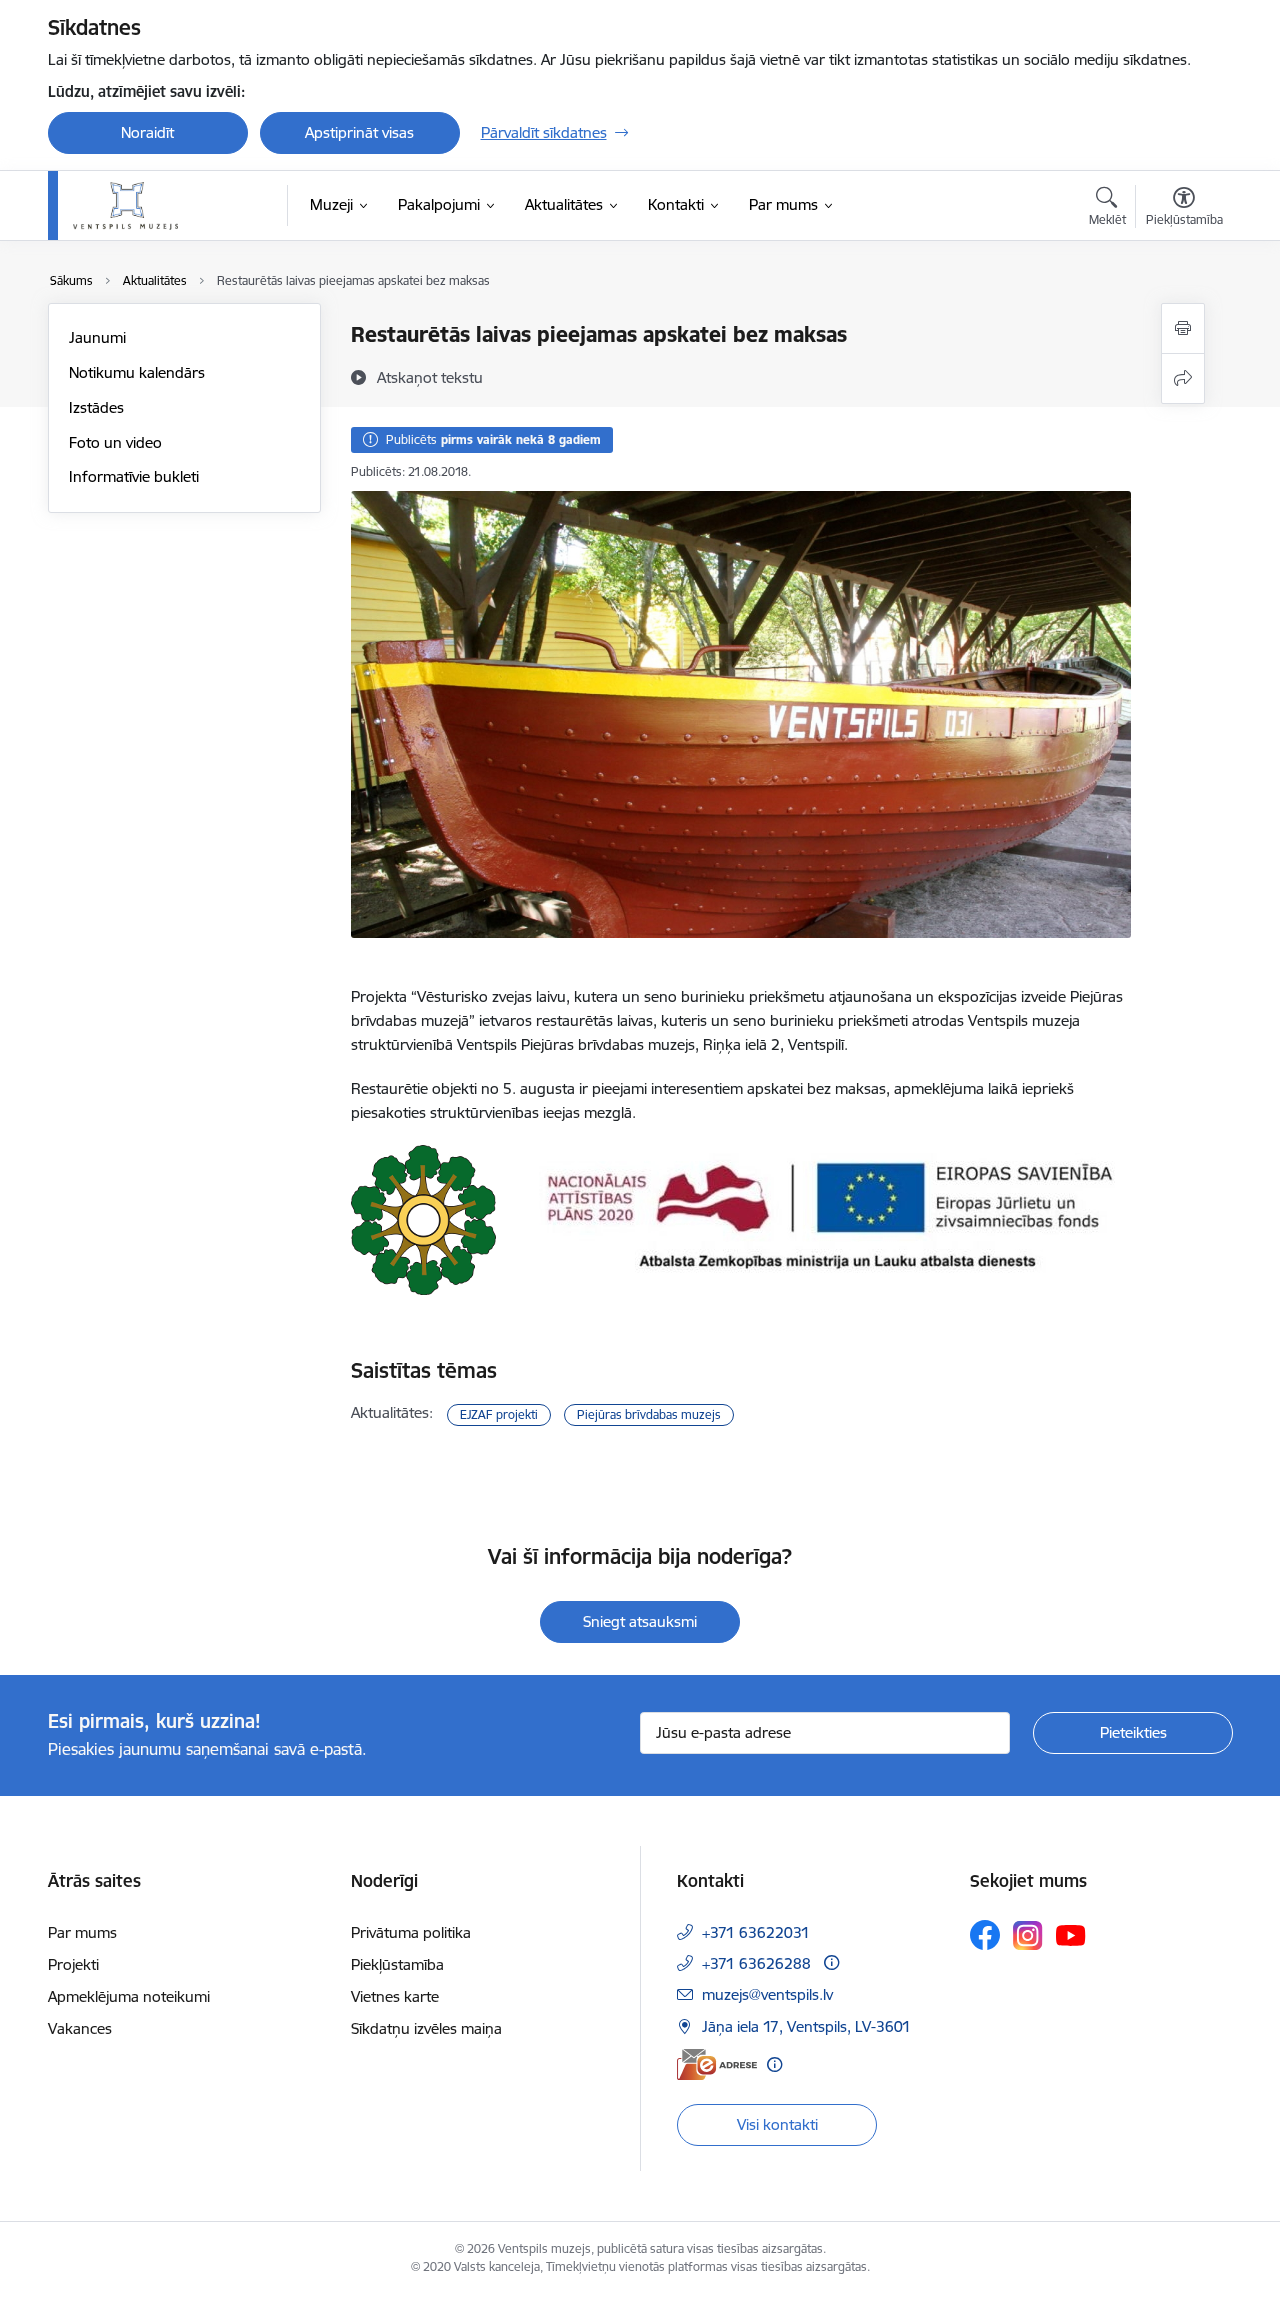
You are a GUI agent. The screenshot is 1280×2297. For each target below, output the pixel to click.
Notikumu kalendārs (137, 372)
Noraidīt (147, 132)
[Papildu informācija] (831, 1962)
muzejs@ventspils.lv (767, 1994)
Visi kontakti (777, 2124)
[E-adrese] (717, 2064)
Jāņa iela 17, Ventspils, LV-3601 (806, 2026)
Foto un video (115, 442)
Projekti (73, 1964)
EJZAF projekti (499, 1414)
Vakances (80, 2028)
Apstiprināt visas (359, 132)
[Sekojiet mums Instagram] (1028, 1935)
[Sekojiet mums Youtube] (1071, 1934)
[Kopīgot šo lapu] (1183, 378)
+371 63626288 (756, 1963)
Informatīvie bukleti (134, 476)
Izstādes (96, 407)
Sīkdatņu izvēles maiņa (426, 2028)
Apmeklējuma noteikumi (129, 1996)
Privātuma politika (411, 1932)
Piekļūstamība (397, 1964)
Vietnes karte (395, 1996)
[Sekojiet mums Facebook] (985, 1935)
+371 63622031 (756, 1932)
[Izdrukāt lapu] (1183, 328)
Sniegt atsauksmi (640, 1621)
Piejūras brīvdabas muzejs (649, 1414)
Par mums (82, 1932)
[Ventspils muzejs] (126, 206)
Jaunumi (97, 337)
